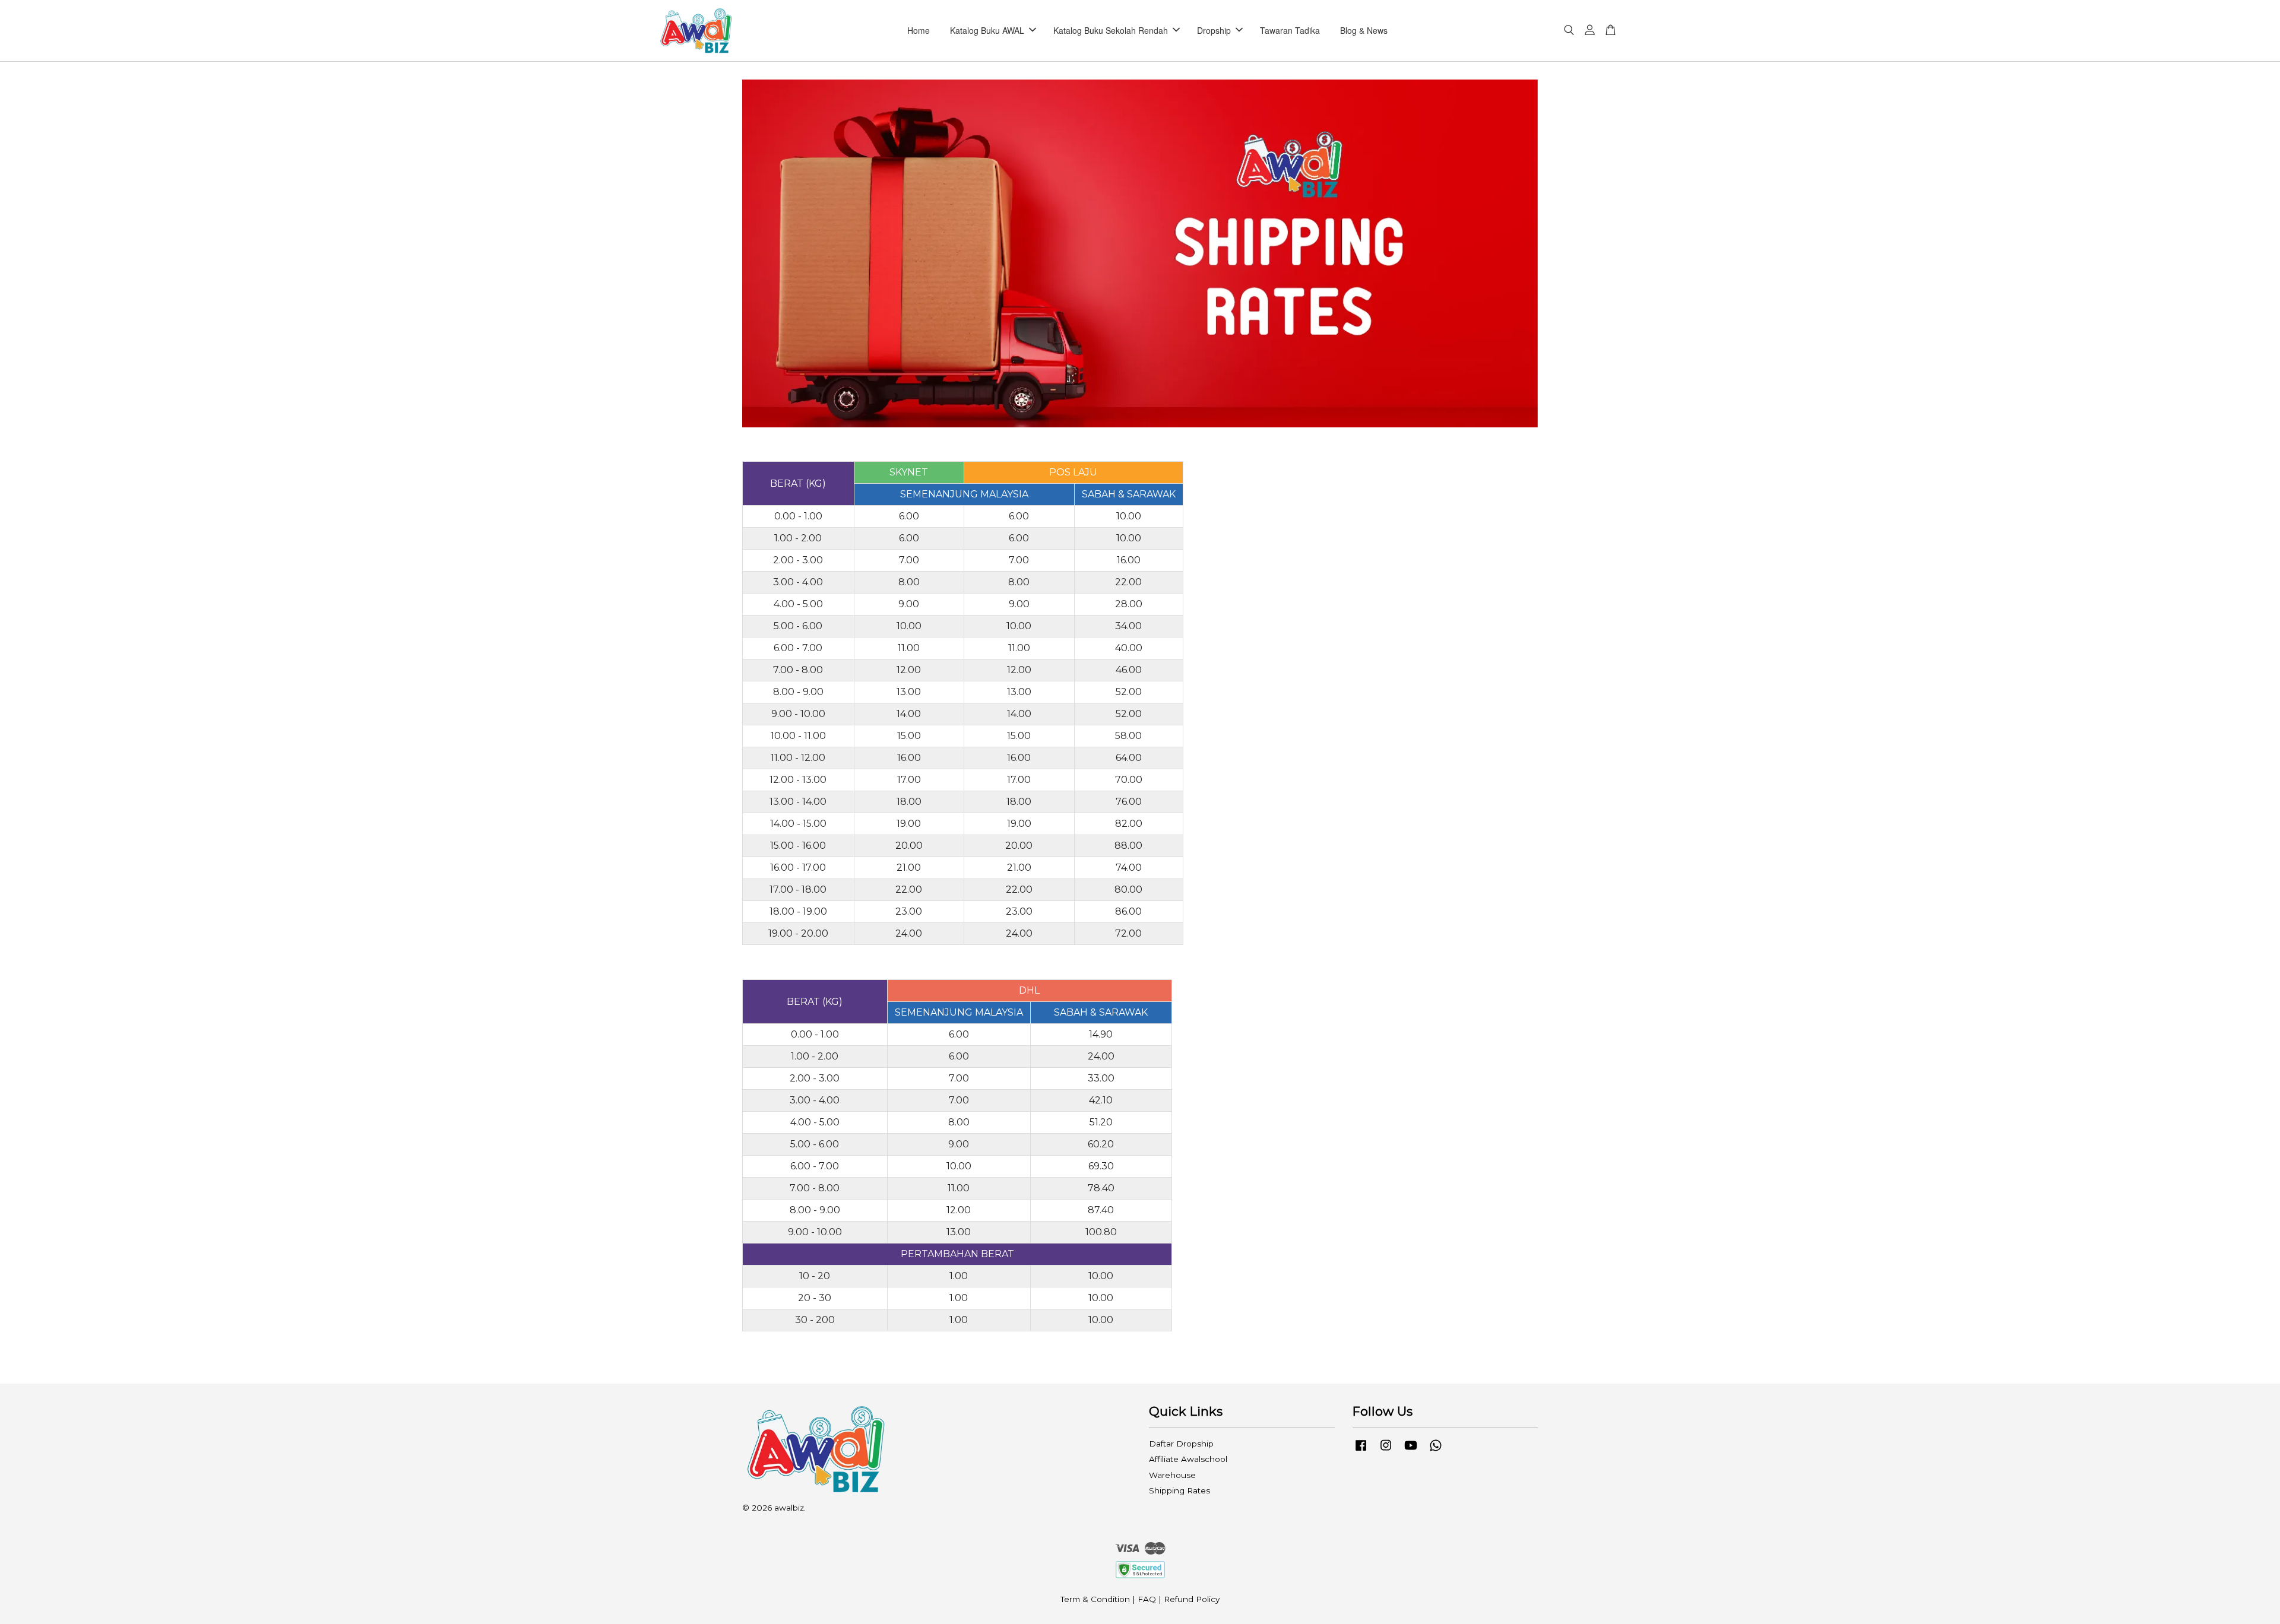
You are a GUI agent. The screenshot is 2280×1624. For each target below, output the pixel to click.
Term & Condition (1095, 1599)
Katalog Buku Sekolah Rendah (1111, 30)
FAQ (1147, 1599)
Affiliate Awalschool (1188, 1459)
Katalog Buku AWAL (987, 30)
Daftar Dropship (1181, 1444)
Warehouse (1172, 1475)
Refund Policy (1192, 1599)
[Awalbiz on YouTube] (1411, 1451)
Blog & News (1364, 30)
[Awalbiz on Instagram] (1386, 1451)
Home (919, 30)
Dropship (1214, 30)
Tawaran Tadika (1290, 30)
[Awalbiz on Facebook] (1361, 1451)
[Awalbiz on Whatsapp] (1436, 1451)
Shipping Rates (1179, 1490)
